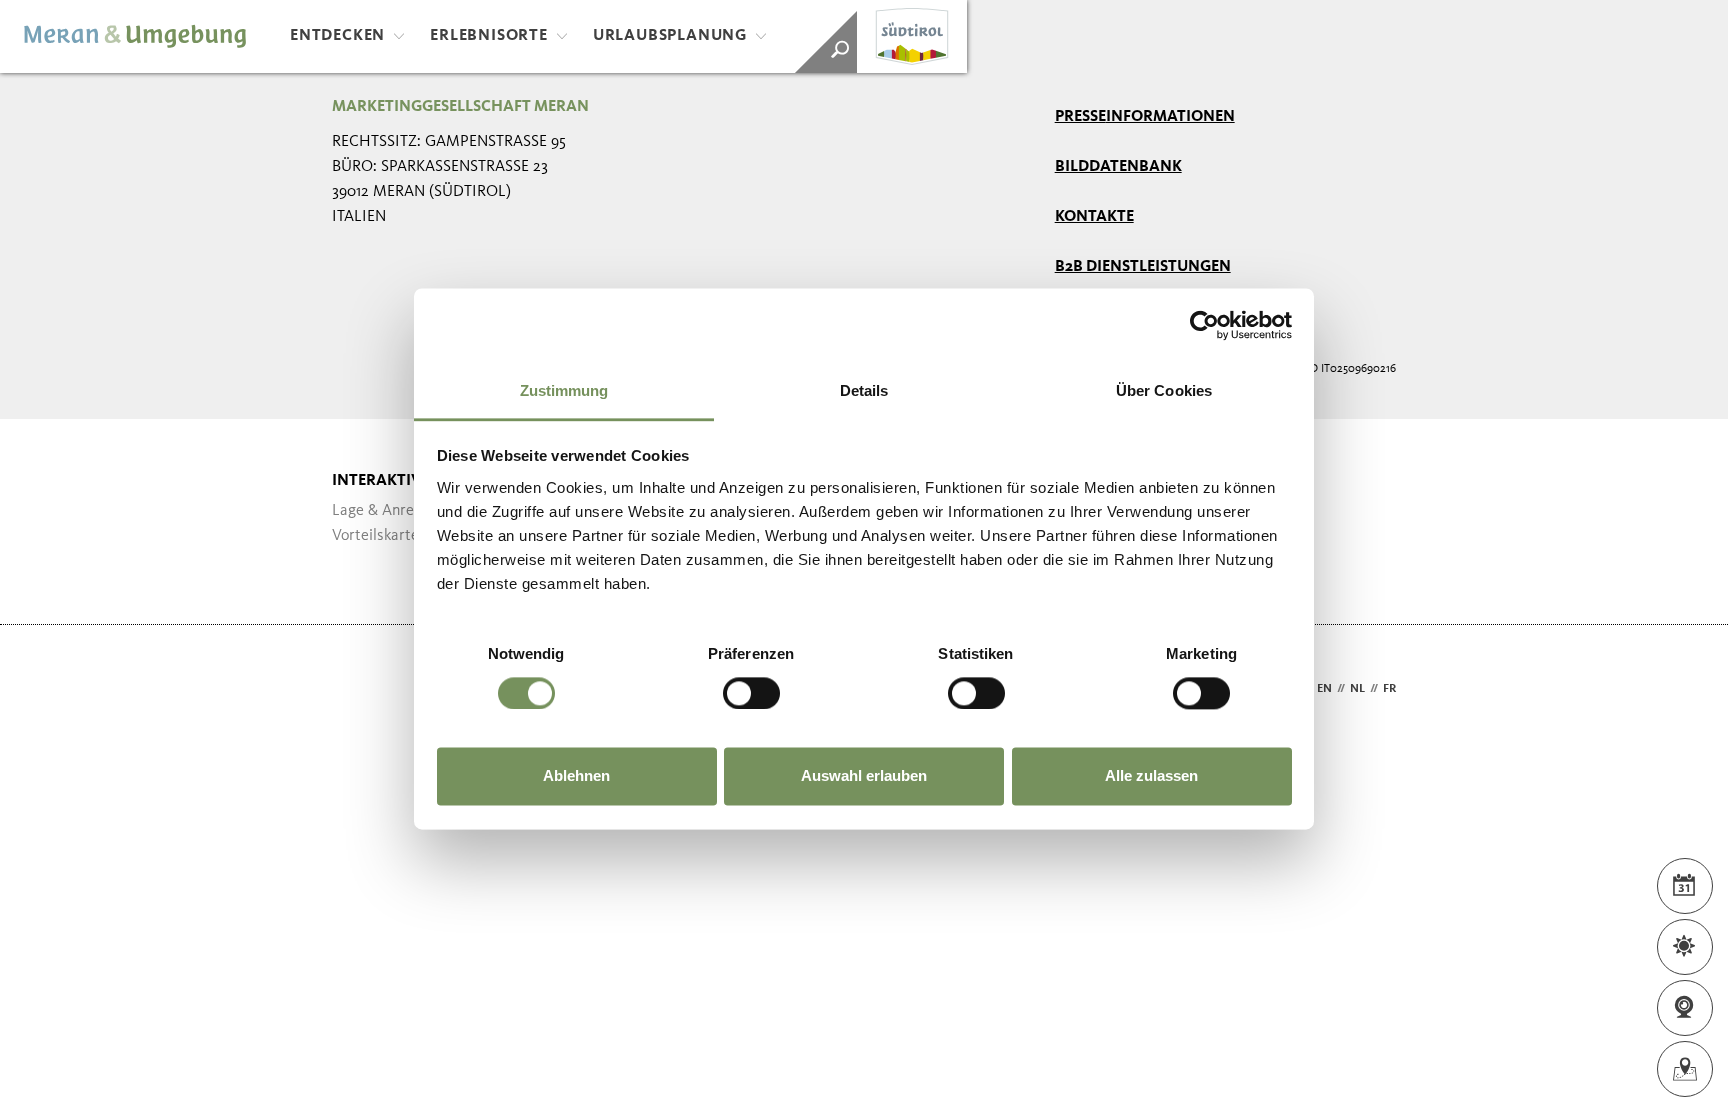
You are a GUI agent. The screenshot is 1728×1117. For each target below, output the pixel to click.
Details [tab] (864, 390)
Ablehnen (576, 776)
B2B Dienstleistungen (1143, 267)
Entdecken (337, 36)
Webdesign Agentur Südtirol (356, 689)
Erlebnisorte (489, 36)
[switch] (751, 693)
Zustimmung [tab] (564, 390)
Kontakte (1094, 217)
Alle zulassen (1151, 776)
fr (1389, 689)
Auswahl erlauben (864, 776)
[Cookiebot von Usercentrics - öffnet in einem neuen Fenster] (1204, 325)
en (1324, 689)
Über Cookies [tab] (1164, 390)
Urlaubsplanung (670, 36)
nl (1357, 689)
